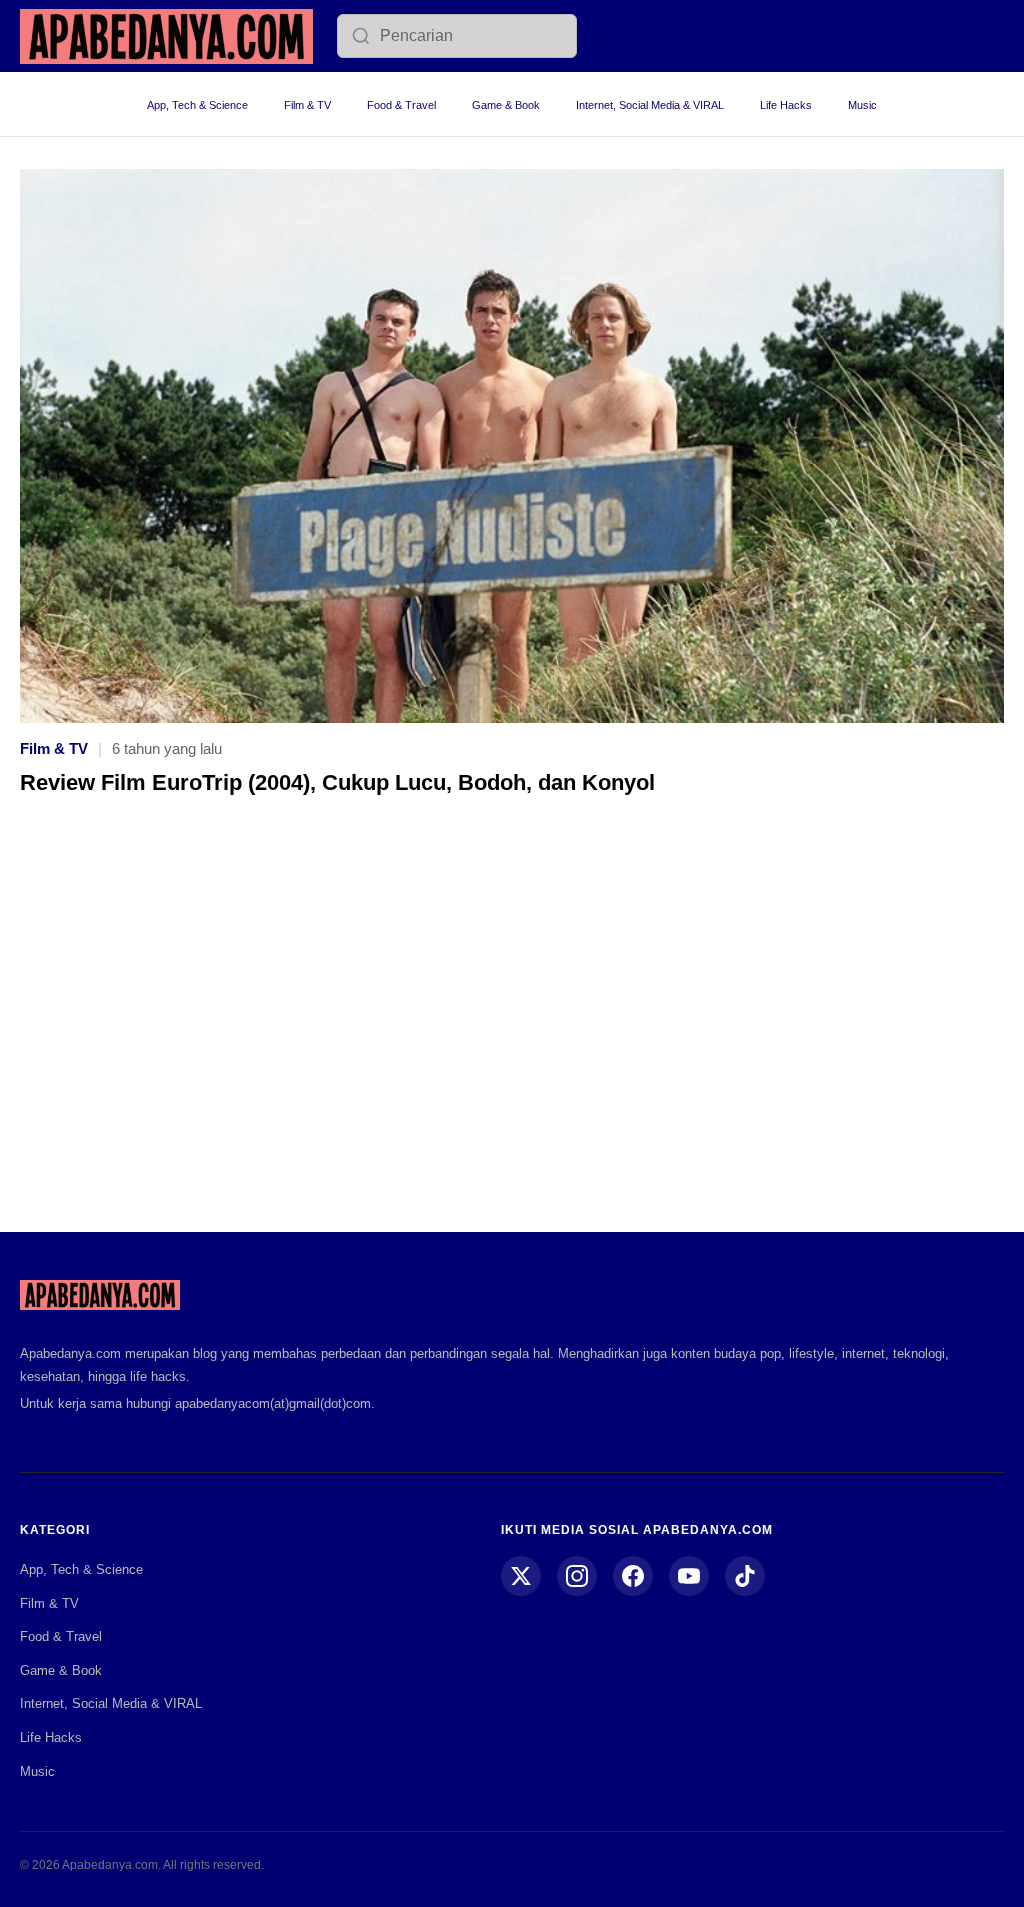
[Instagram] (577, 1576)
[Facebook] (633, 1576)
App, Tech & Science (197, 105)
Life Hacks (786, 105)
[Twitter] (521, 1576)
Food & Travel (401, 105)
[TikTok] (745, 1576)
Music (862, 105)
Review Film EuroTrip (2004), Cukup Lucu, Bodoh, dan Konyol (337, 782)
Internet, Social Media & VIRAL (650, 105)
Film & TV (307, 105)
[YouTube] (689, 1576)
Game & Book (506, 105)
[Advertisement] (512, 1028)
